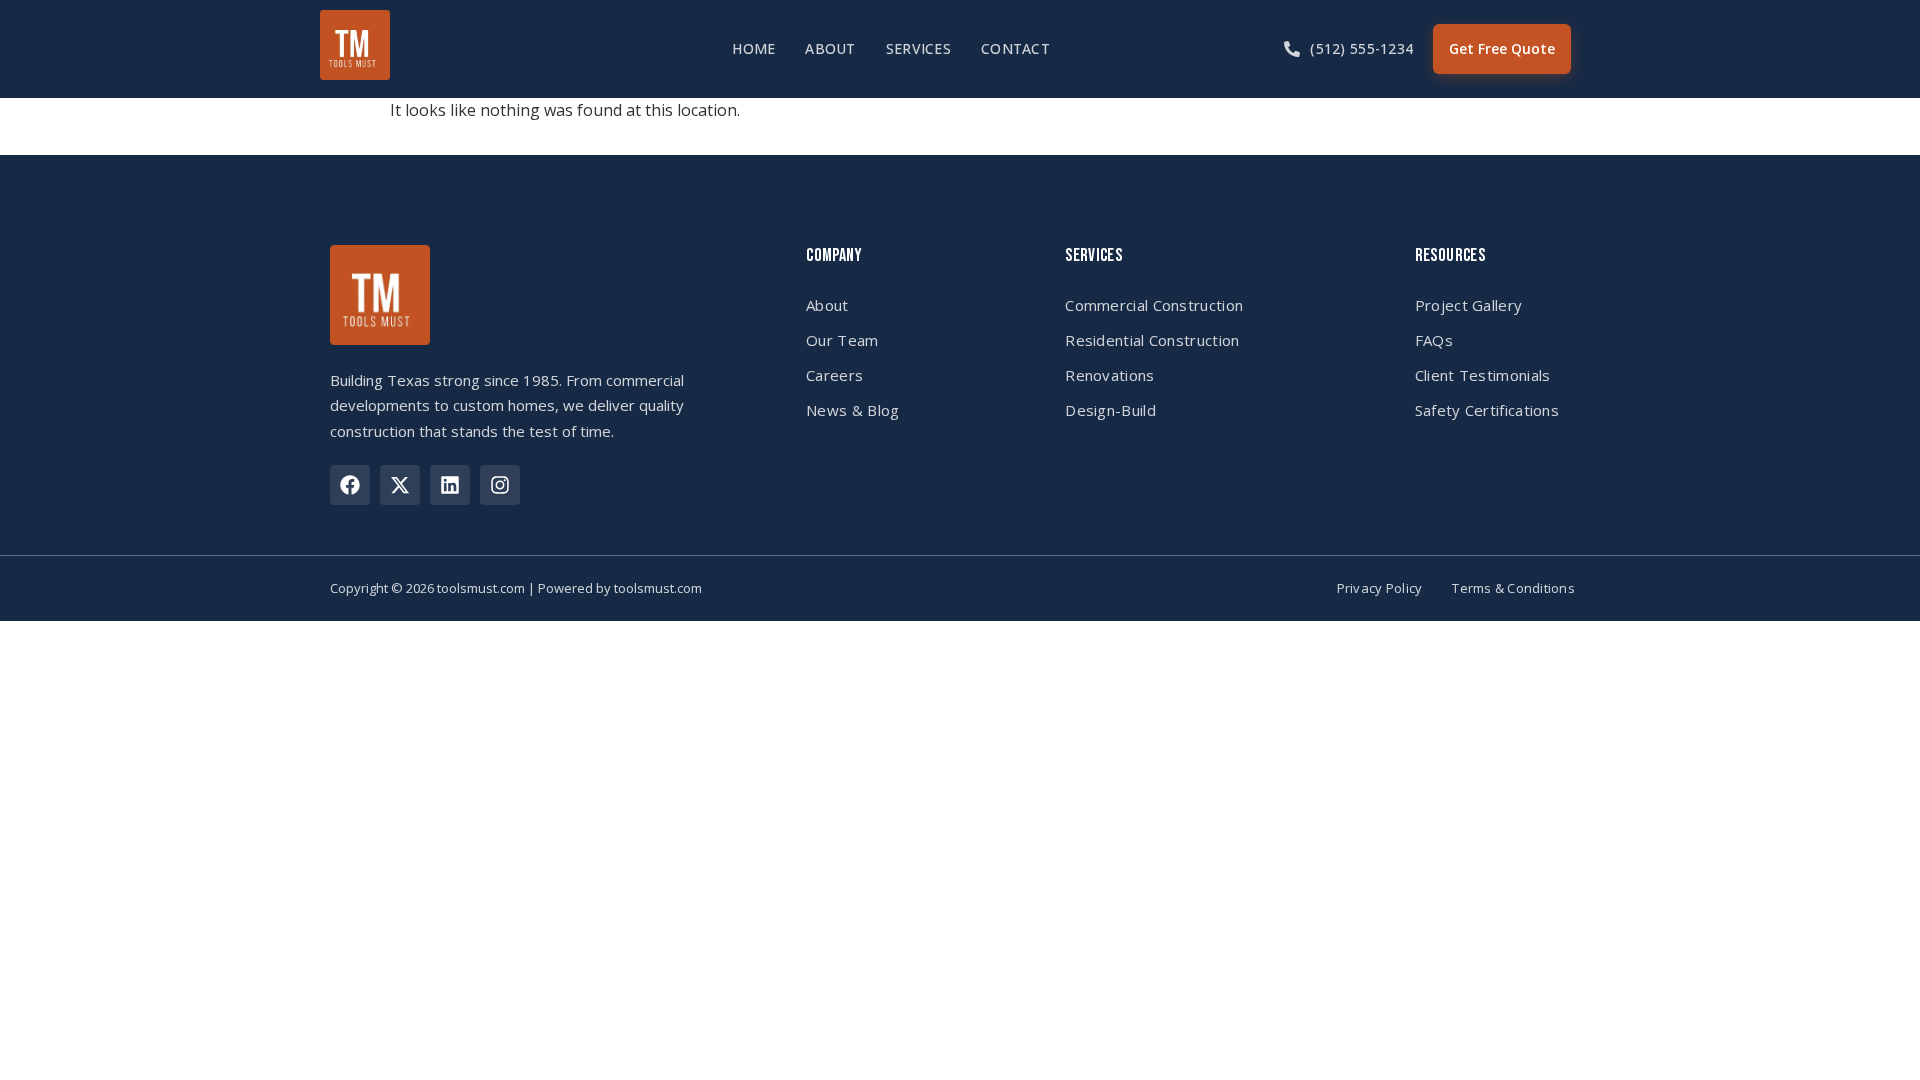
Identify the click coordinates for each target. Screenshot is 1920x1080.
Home (753, 48)
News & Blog (852, 410)
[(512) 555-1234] (1292, 49)
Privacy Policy (1380, 588)
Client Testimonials (1483, 375)
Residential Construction (1152, 340)
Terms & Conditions (1513, 588)
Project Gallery (1469, 305)
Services (918, 48)
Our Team (842, 340)
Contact (1015, 48)
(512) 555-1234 (1361, 48)
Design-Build (1110, 410)
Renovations (1109, 375)
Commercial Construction (1154, 305)
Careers (834, 375)
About (830, 48)
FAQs (1434, 340)
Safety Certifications (1487, 410)
